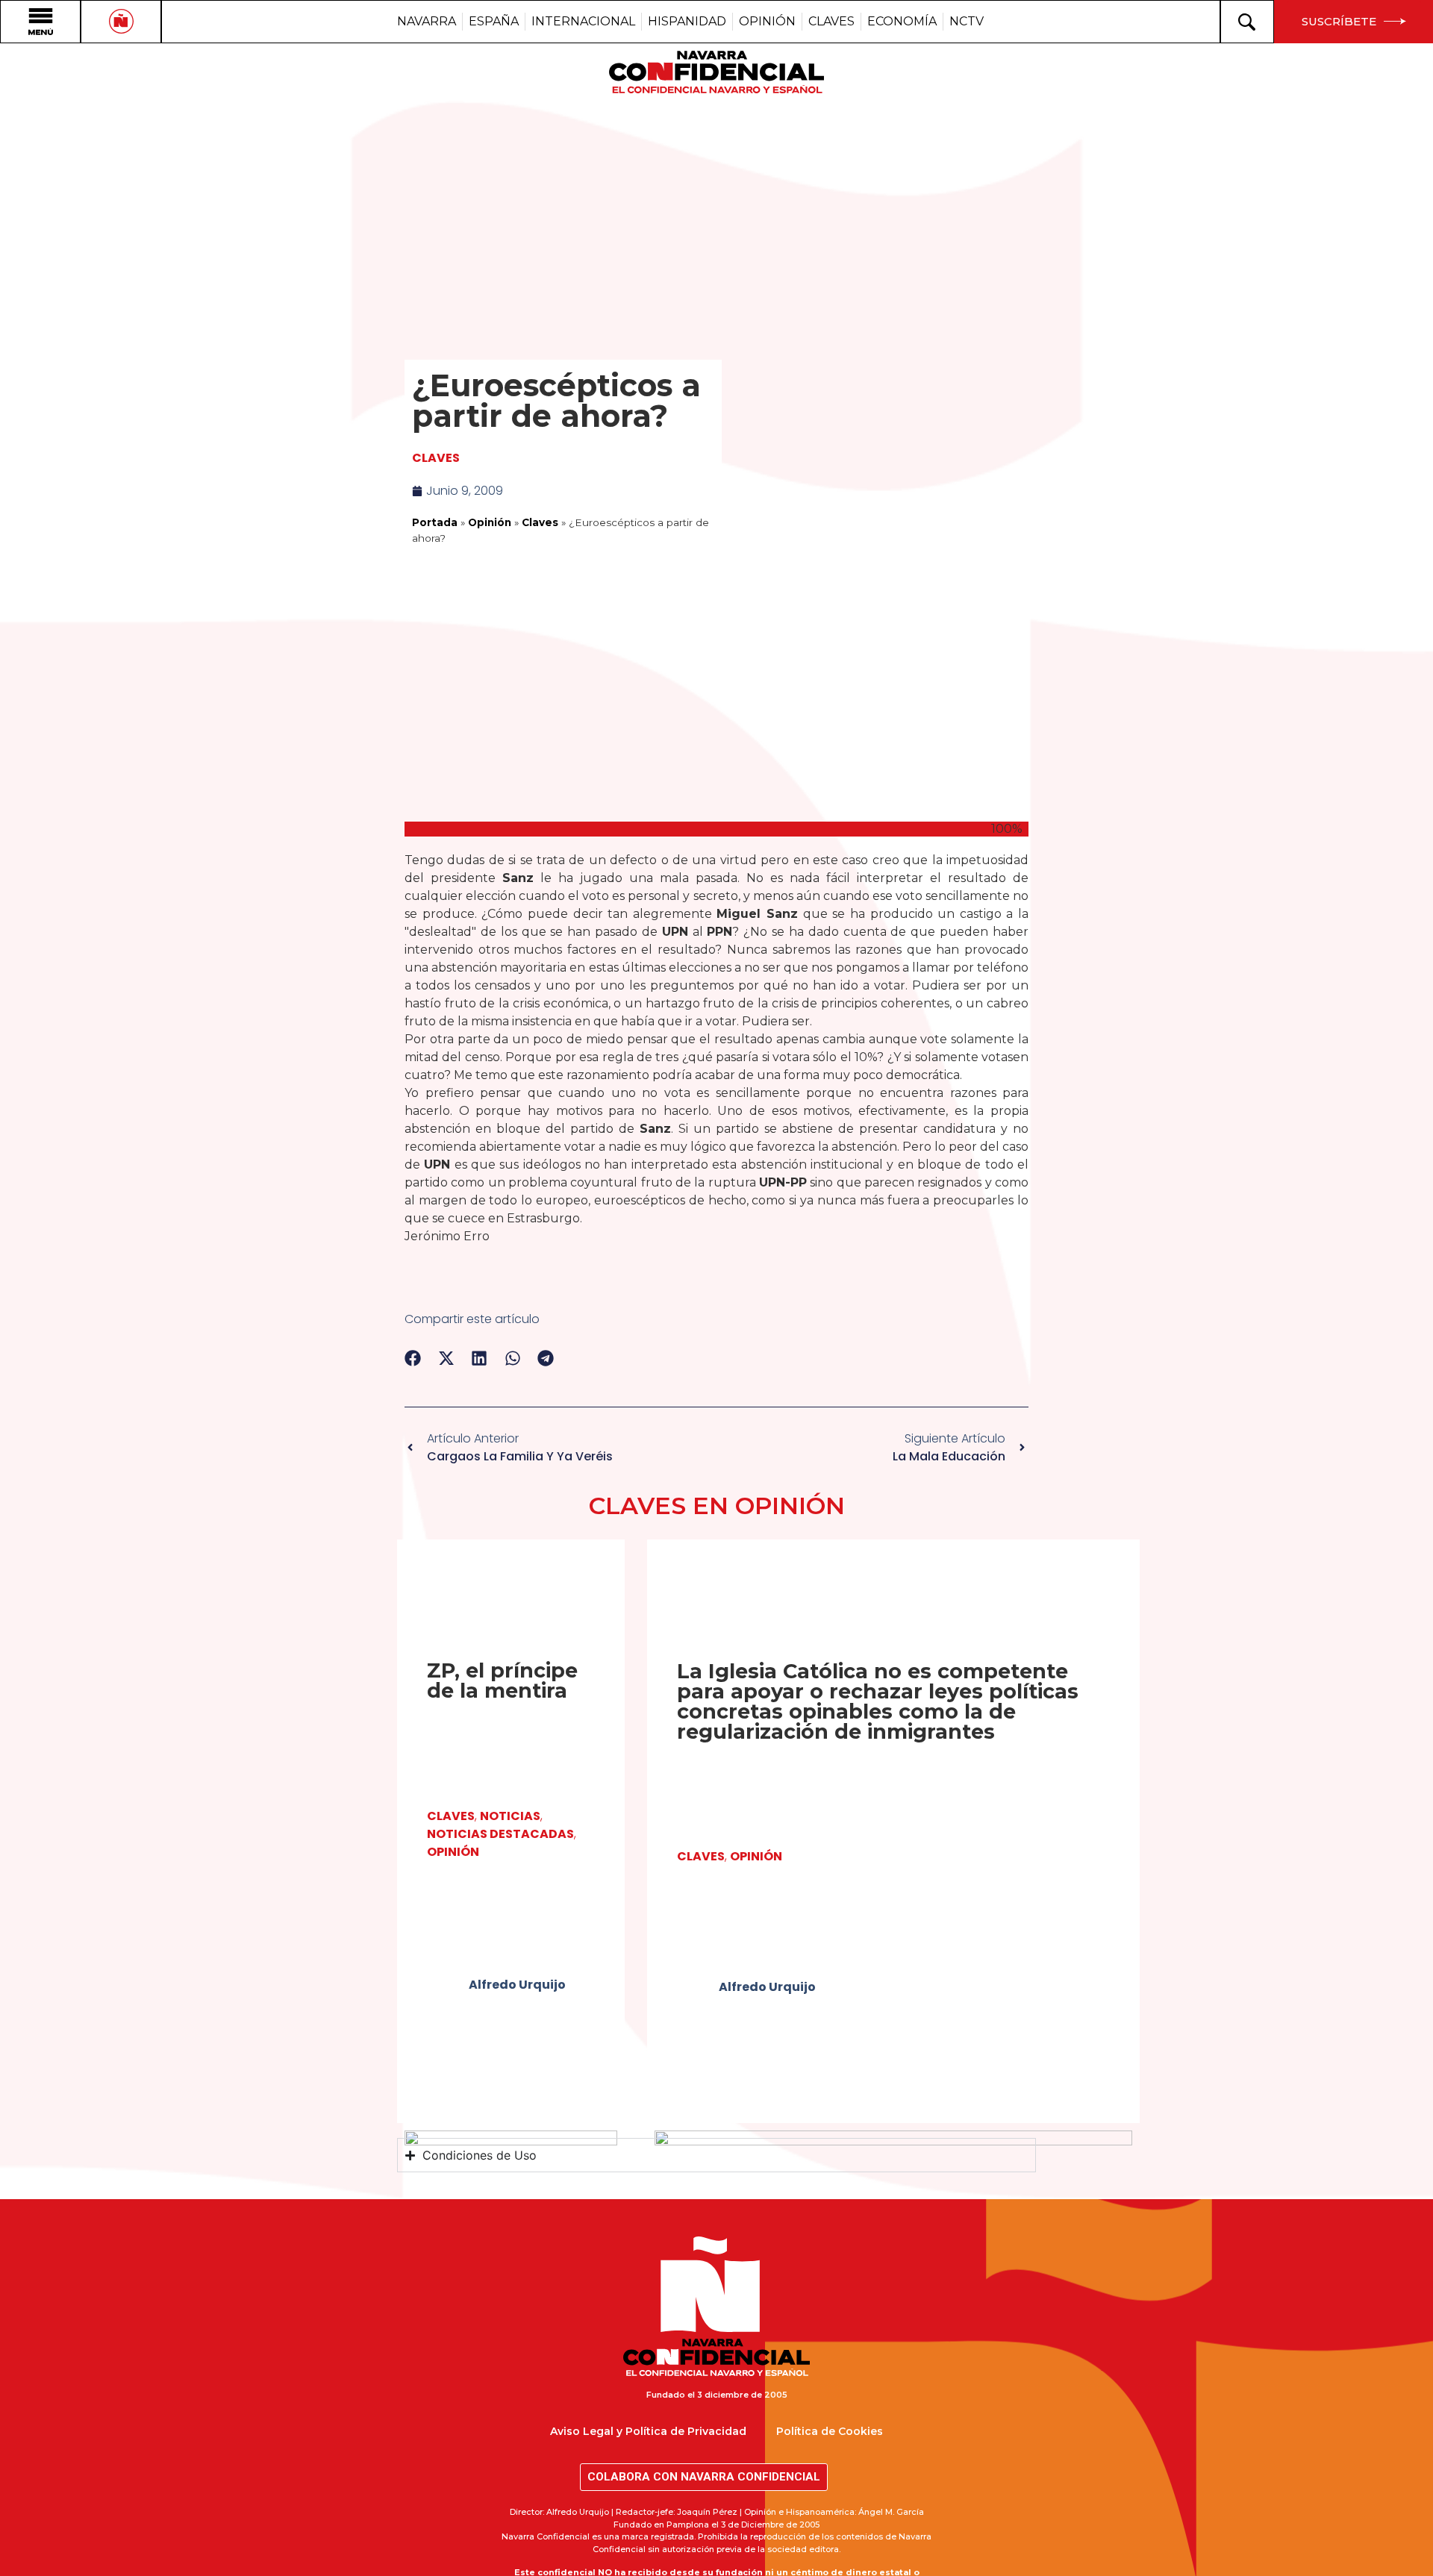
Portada (435, 522)
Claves (436, 458)
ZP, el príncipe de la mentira (502, 1681)
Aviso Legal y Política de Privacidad (648, 2431)
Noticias (510, 1816)
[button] (413, 1359)
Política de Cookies (830, 2431)
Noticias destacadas (500, 1834)
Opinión (490, 522)
